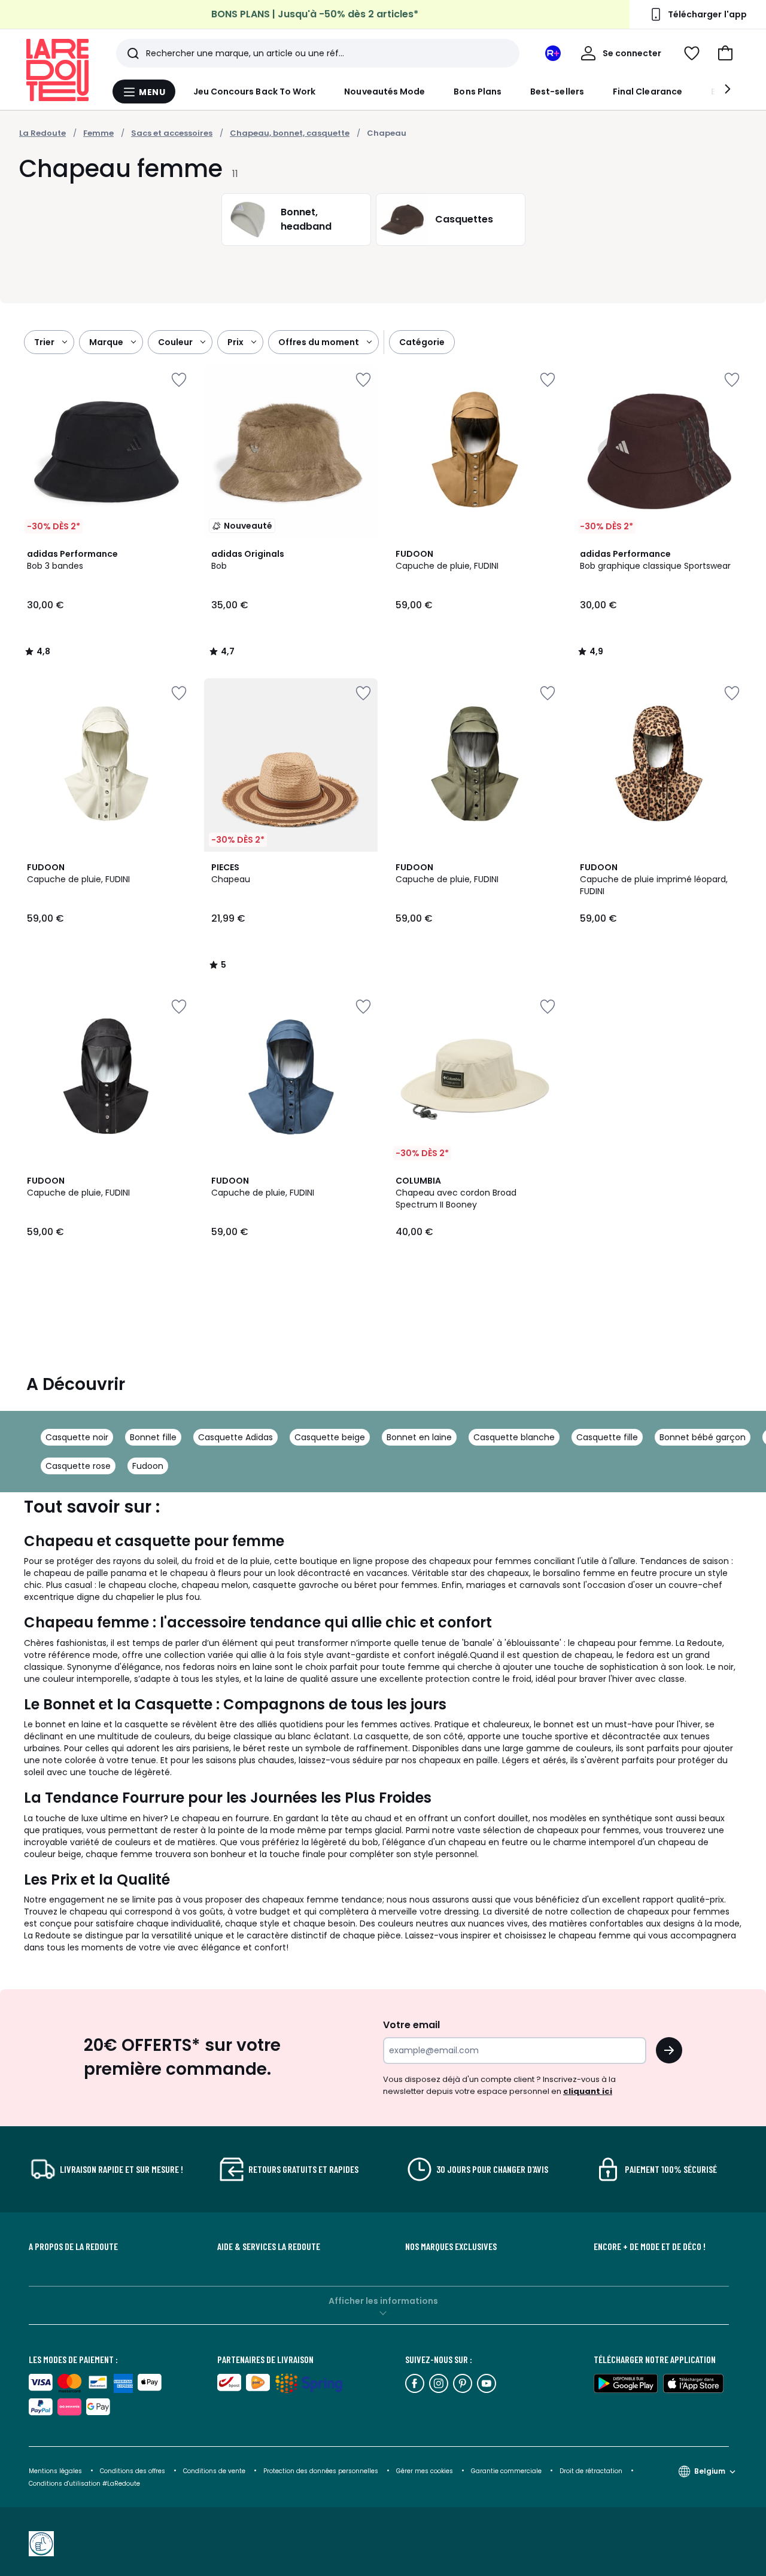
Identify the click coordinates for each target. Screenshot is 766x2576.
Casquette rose (78, 1466)
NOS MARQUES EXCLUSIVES (451, 2246)
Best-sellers (557, 92)
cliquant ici (588, 2091)
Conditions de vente (215, 2471)
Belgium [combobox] (710, 2471)
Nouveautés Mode (384, 92)
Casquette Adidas (235, 1437)
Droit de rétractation (592, 2471)
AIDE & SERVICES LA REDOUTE (269, 2246)
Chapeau (387, 133)
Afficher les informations (383, 2301)
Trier (44, 342)
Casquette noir (77, 1437)
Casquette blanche (514, 1437)
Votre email (413, 2025)
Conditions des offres (133, 2471)
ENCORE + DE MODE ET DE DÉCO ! (650, 2246)
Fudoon (148, 1466)
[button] (725, 53)
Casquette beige (330, 1437)
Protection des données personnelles (322, 2471)
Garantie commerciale (507, 2471)
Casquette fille (607, 1437)
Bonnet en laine (419, 1437)
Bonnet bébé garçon (703, 1437)
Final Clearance (648, 92)
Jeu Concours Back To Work (255, 92)
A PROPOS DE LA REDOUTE (73, 2246)
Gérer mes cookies (425, 2471)
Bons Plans (478, 92)
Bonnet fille (153, 1437)
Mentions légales (55, 2471)
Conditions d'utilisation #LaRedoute (84, 2484)
